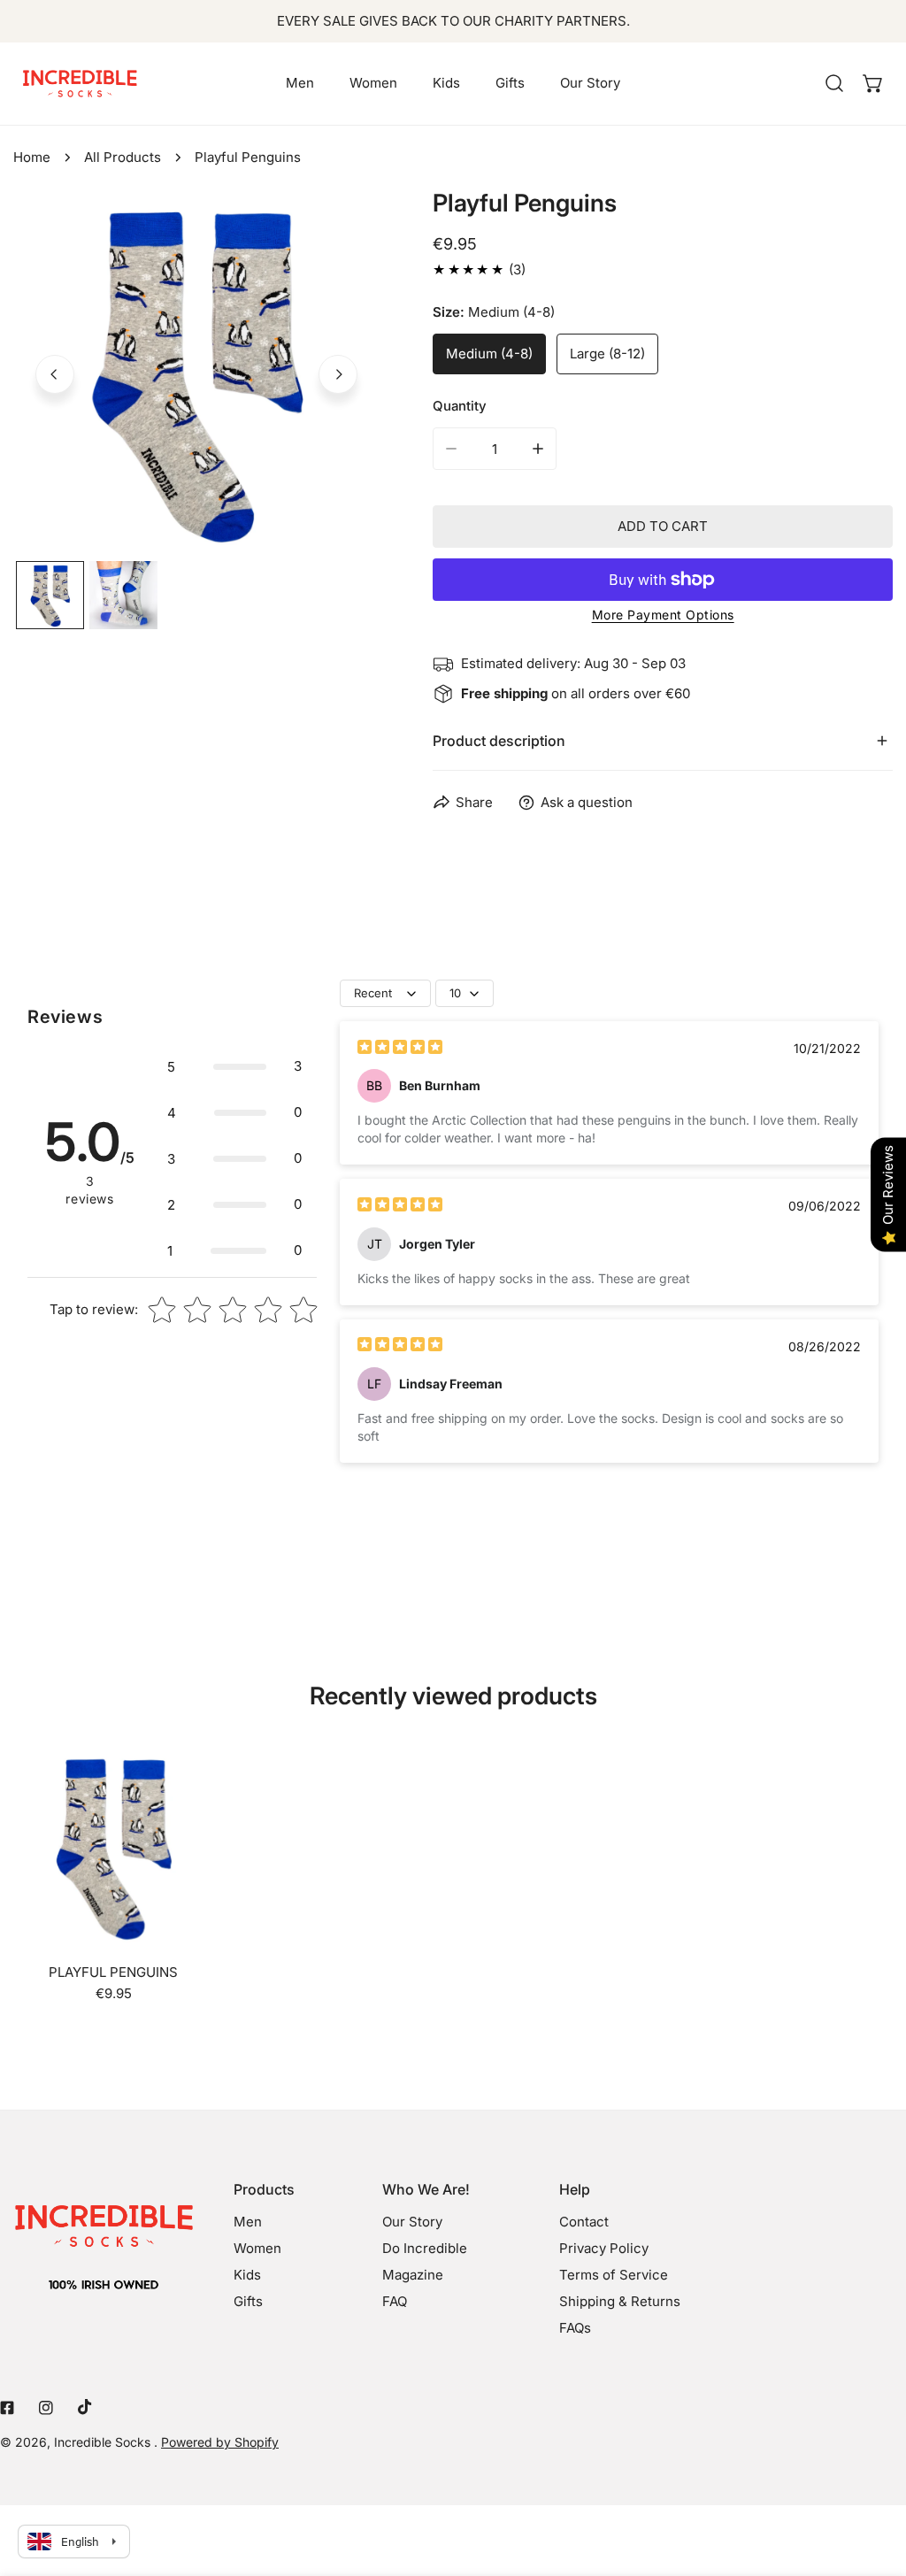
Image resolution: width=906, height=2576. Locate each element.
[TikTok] (85, 2407)
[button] (873, 83)
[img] (400, 1049)
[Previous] (55, 374)
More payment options (663, 615)
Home (32, 157)
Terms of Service (614, 2275)
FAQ (395, 2301)
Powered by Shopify (220, 2442)
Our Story (412, 2222)
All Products (123, 157)
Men (248, 2222)
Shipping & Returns (620, 2301)
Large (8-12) (607, 354)
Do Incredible (425, 2248)
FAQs (575, 2328)
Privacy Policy (604, 2248)
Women (257, 2248)
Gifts (248, 2301)
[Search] (834, 83)
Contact (584, 2222)
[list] (196, 373)
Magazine (413, 2275)
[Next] (338, 374)
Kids (247, 2275)
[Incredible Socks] (80, 84)
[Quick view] (179, 1926)
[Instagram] (46, 2408)
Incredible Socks (104, 2442)
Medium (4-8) (489, 354)
